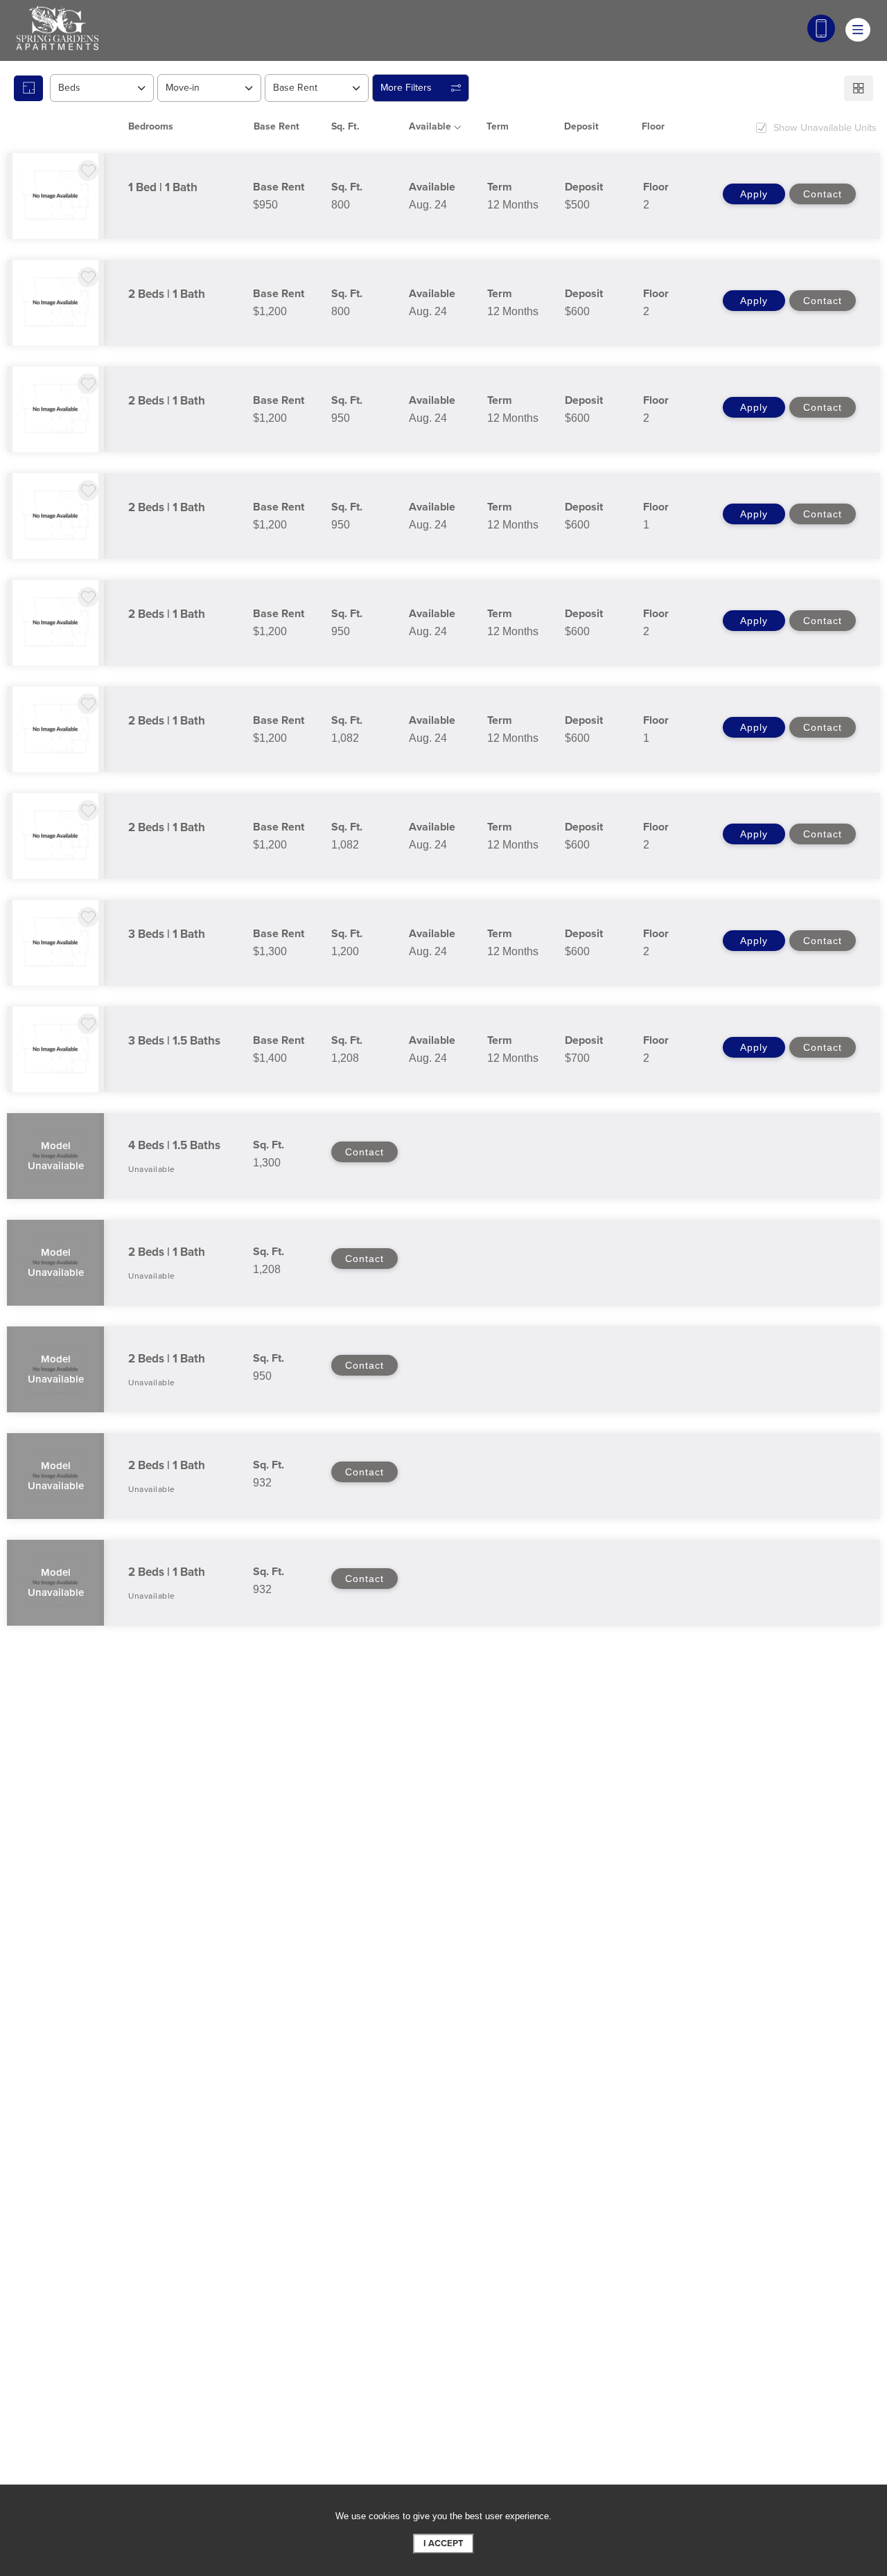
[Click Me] (821, 28)
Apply (754, 194)
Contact (823, 194)
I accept (443, 2543)
